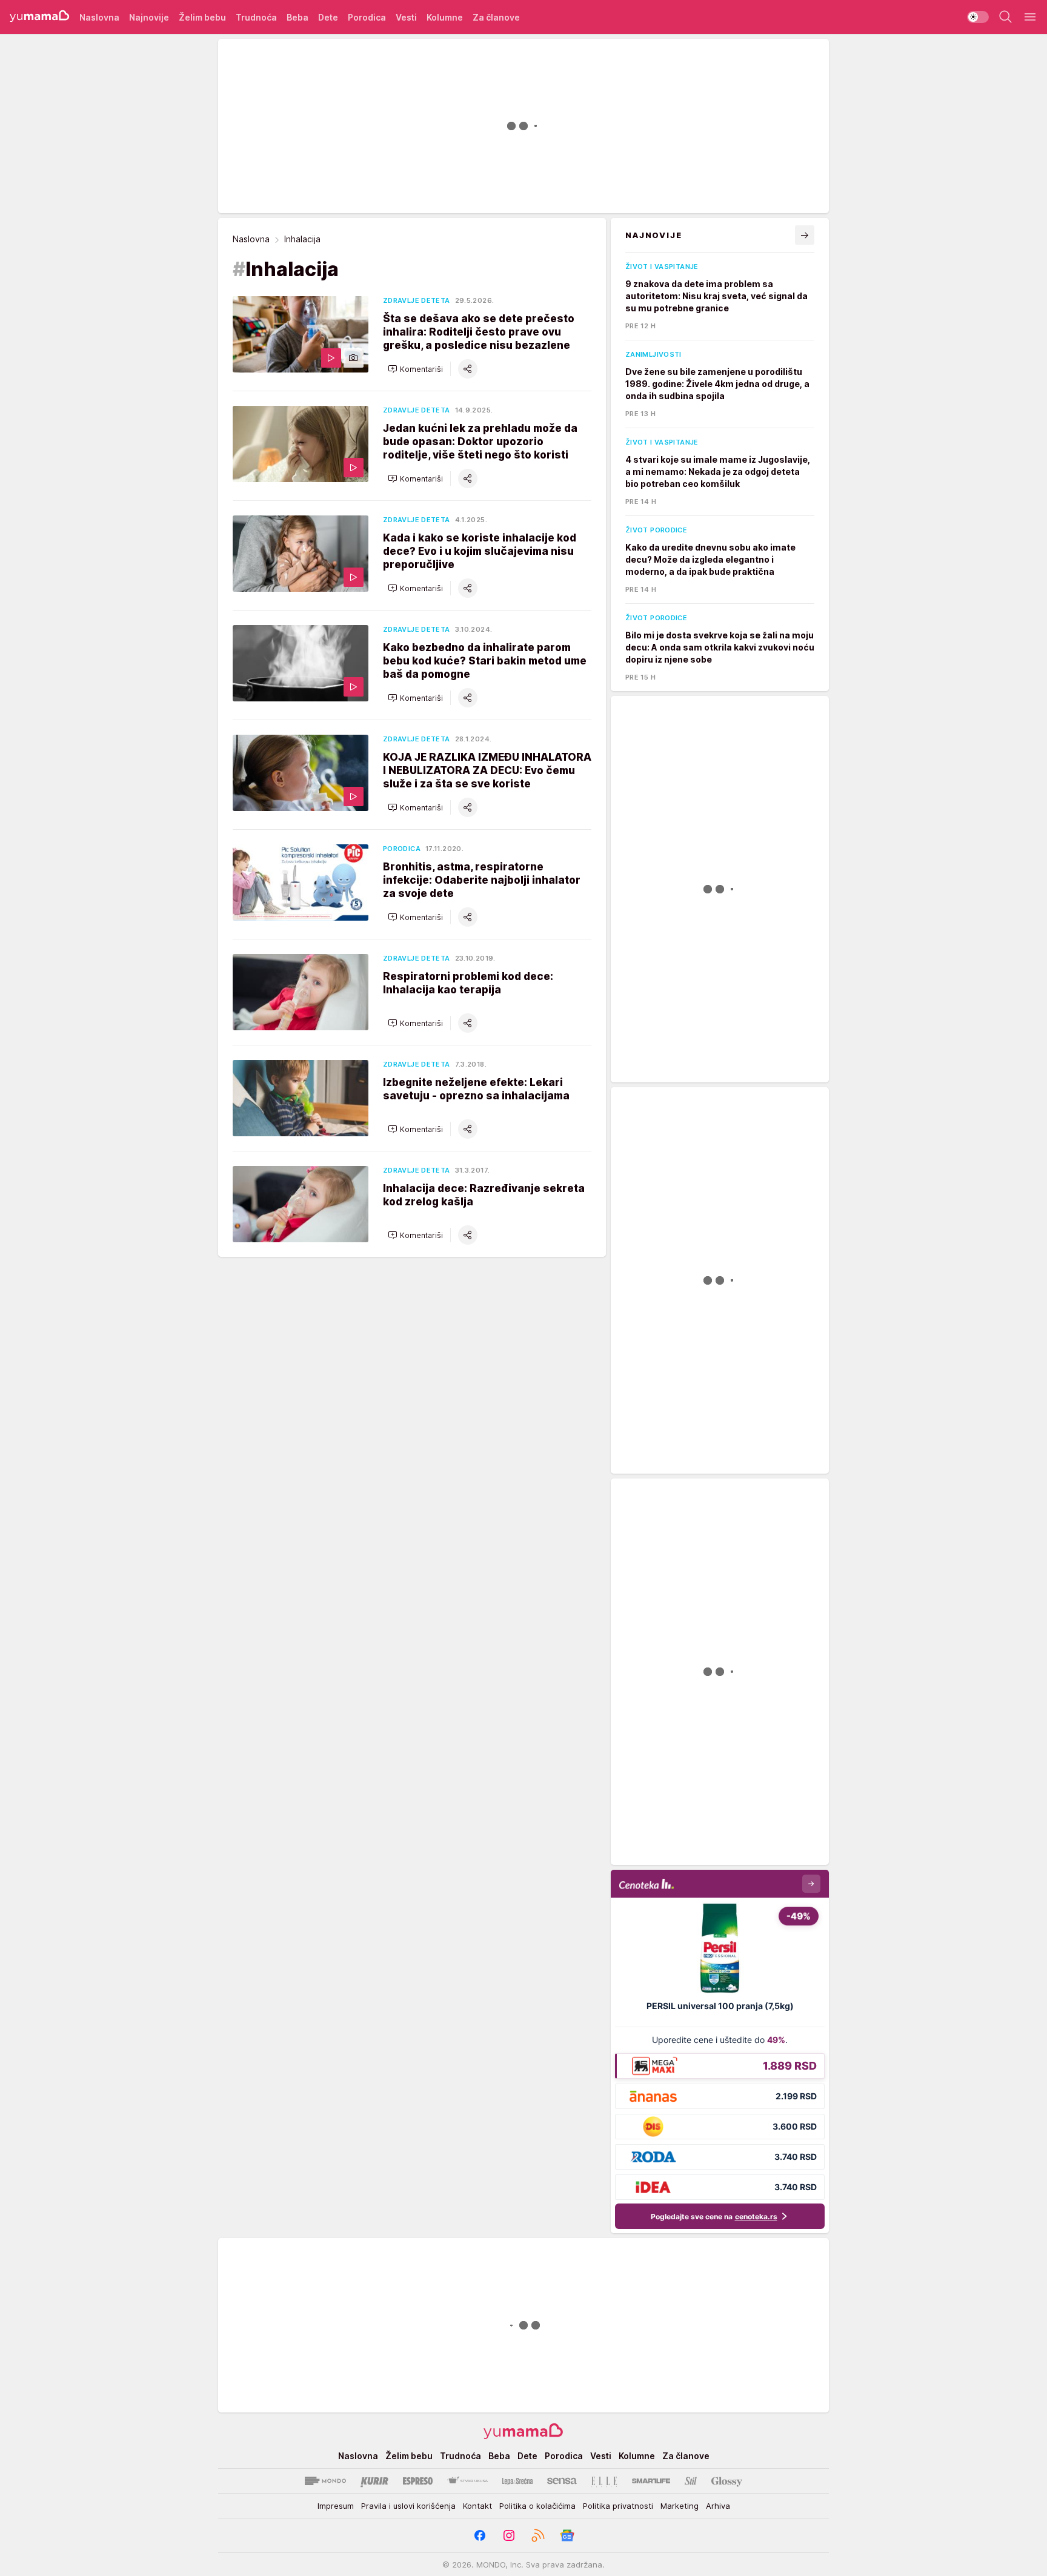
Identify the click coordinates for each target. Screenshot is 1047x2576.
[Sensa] (562, 2481)
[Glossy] (727, 2481)
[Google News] (567, 2535)
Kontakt (477, 2506)
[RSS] (538, 2535)
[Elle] (604, 2481)
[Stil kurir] (691, 2481)
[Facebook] (480, 2535)
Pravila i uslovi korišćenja (408, 2506)
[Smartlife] (651, 2481)
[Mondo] (325, 2481)
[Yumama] (40, 17)
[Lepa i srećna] (517, 2481)
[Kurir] (374, 2481)
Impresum (336, 2506)
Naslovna (251, 239)
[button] (415, 369)
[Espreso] (418, 2481)
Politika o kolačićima (537, 2506)
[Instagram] (509, 2535)
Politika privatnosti (618, 2506)
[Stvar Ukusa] (467, 2481)
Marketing (680, 2506)
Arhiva (718, 2506)
